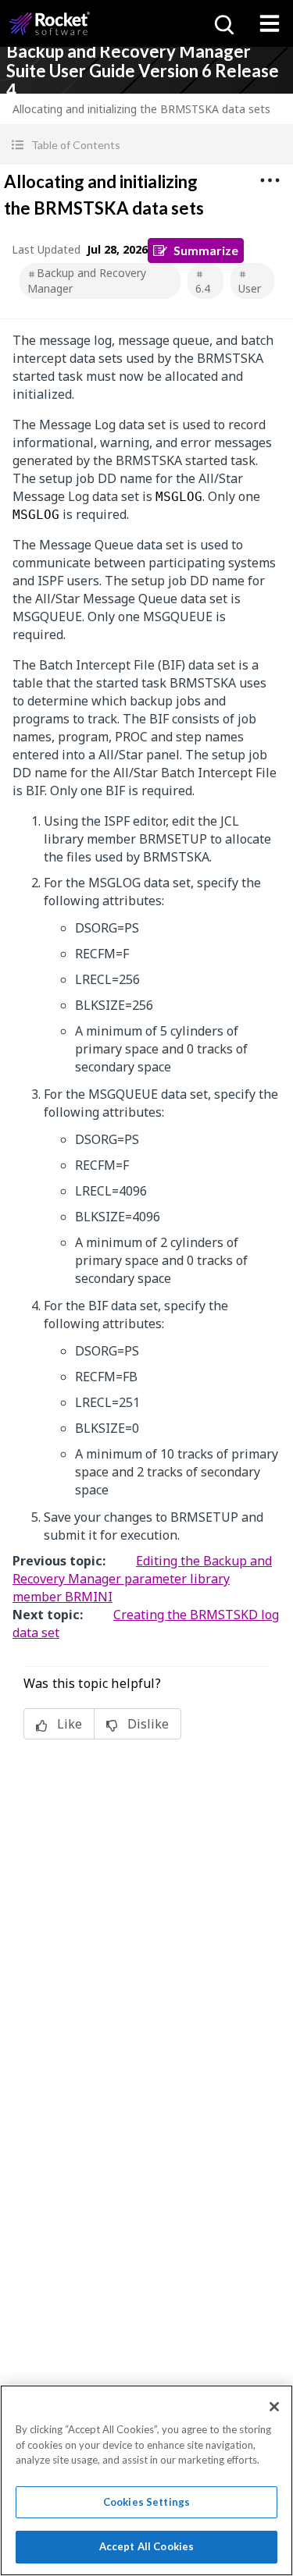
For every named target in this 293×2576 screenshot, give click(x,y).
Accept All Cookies (146, 2546)
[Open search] (223, 23)
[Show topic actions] (270, 180)
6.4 (203, 288)
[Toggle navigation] (270, 23)
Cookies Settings (146, 2502)
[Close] (274, 2407)
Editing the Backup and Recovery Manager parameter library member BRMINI (142, 1579)
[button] (146, 145)
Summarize (206, 250)
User (250, 288)
